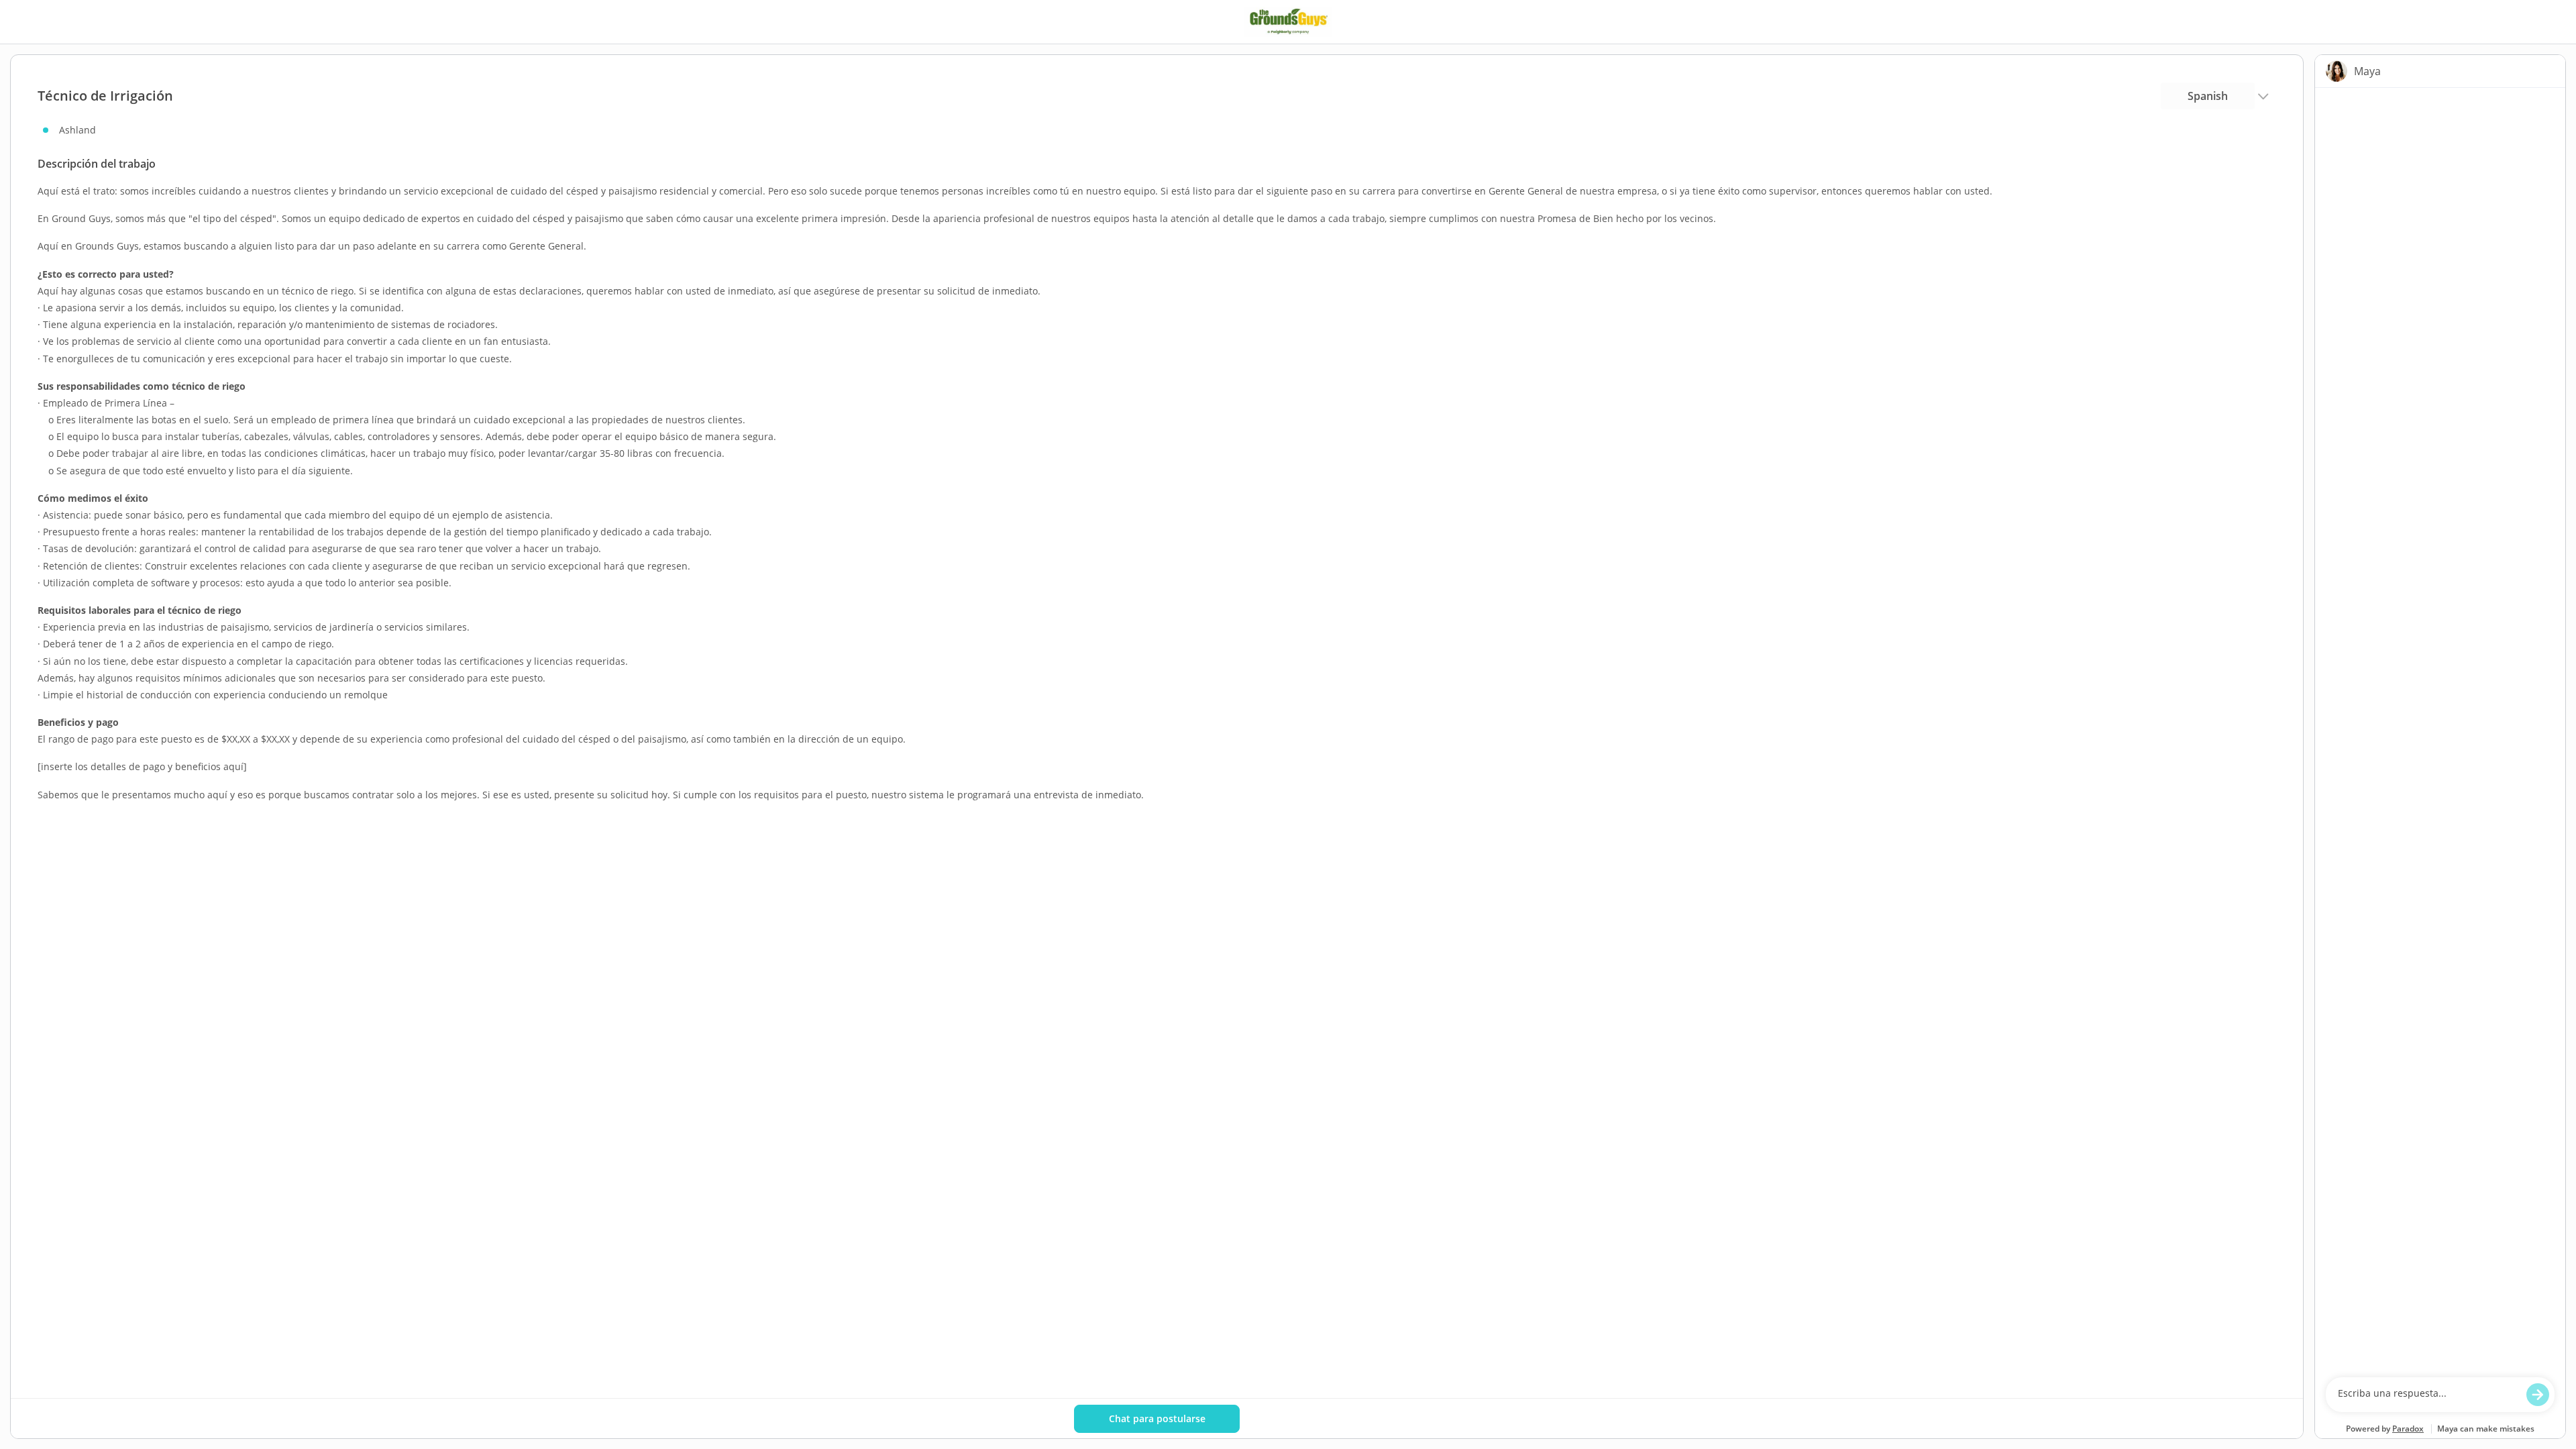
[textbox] (2427, 1395)
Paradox (2408, 1429)
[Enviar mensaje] (2538, 1395)
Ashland (77, 130)
